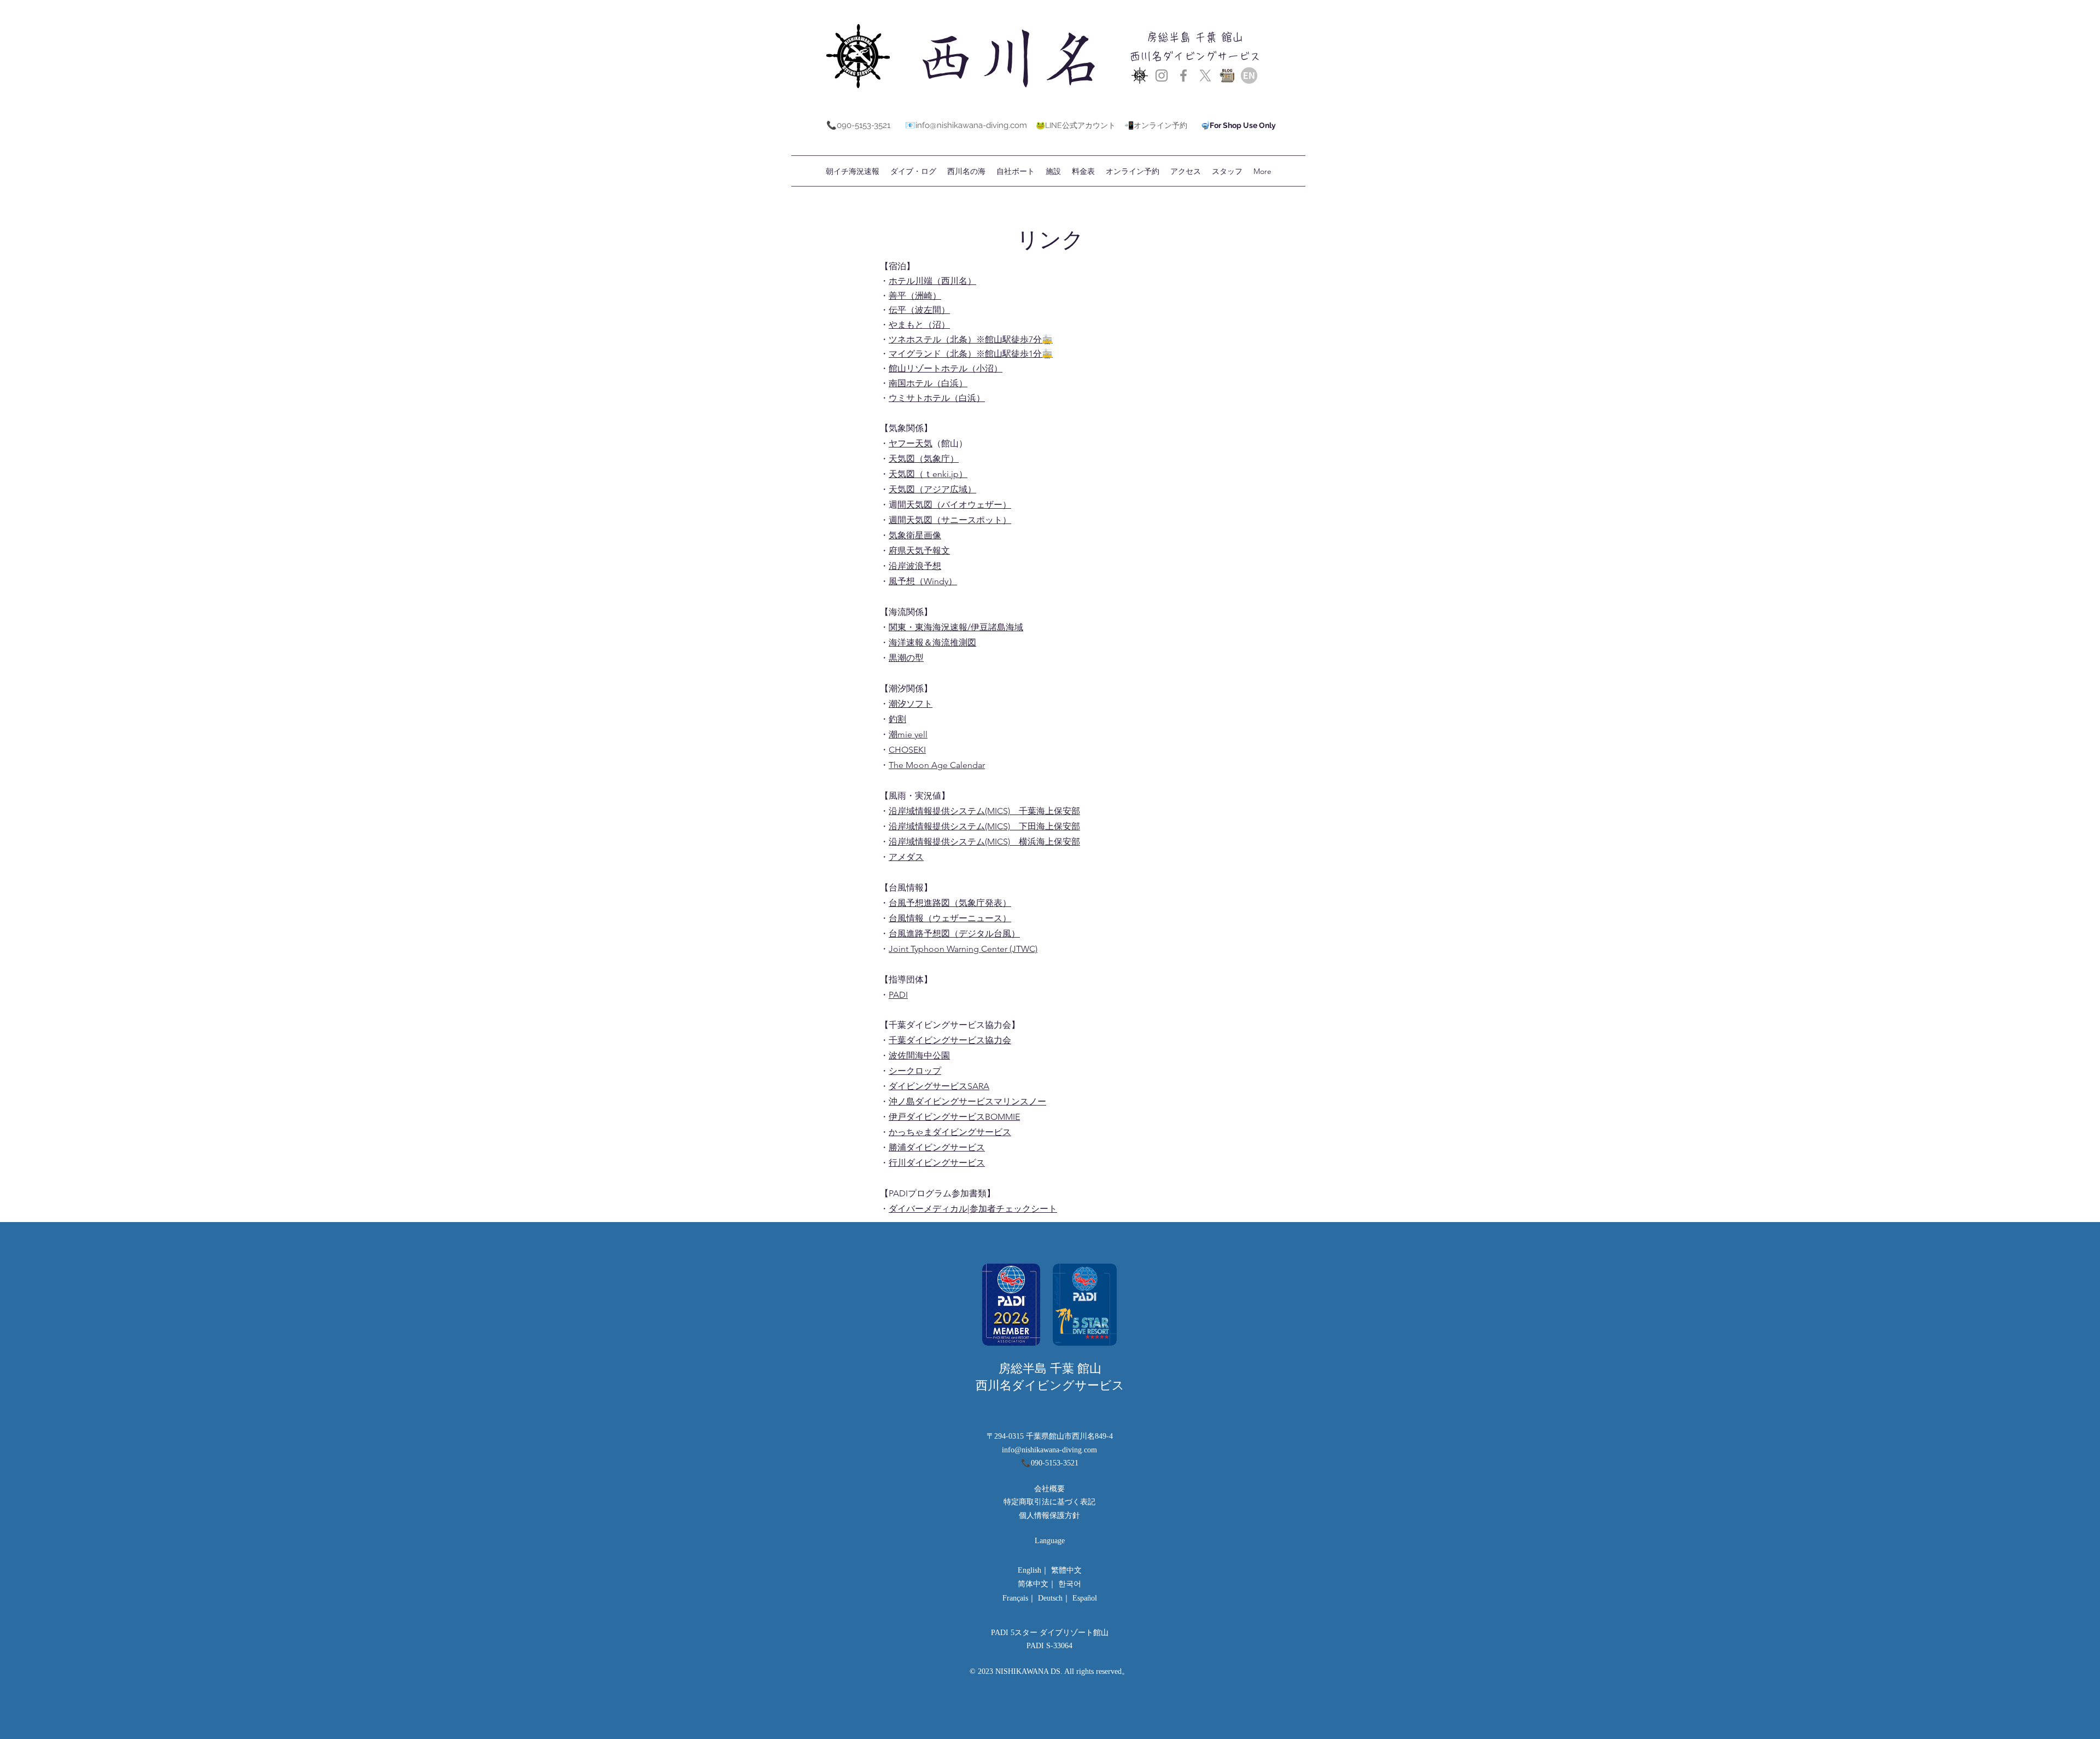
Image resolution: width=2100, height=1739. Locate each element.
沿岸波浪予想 (915, 566)
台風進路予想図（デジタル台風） (954, 934)
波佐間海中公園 (919, 1055)
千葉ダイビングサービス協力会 (950, 1040)
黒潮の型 (906, 658)
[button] (1083, 171)
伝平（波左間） (919, 310)
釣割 (897, 719)
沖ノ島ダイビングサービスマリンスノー (967, 1101)
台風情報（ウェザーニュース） (950, 918)
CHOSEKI (907, 750)
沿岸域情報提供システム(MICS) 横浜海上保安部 (984, 842)
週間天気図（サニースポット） (950, 520)
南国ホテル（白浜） (928, 383)
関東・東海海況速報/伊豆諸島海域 (956, 627)
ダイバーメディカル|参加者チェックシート (973, 1209)
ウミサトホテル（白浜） (937, 398)
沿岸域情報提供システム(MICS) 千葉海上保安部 (984, 811)
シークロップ (915, 1071)
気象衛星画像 (915, 535)
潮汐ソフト (911, 704)
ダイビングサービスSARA (939, 1086)
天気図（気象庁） (924, 459)
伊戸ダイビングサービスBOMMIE (954, 1117)
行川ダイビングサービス (937, 1163)
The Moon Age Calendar (937, 765)
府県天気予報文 (919, 551)
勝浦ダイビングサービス (937, 1147)
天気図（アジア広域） (932, 489)
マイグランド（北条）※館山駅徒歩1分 (965, 354)
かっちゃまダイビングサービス (950, 1132)
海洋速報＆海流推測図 (932, 642)
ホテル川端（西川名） (932, 281)
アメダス (906, 857)
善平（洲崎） (915, 296)
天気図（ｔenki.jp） (928, 474)
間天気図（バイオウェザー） (954, 505)
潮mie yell (908, 734)
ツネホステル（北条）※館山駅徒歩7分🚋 (971, 339)
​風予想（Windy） (923, 581)
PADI (898, 995)
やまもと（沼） (919, 325)
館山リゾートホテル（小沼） (946, 368)
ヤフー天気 (911, 443)
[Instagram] (1162, 75)
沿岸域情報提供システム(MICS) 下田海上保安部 (984, 826)
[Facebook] (1183, 75)
